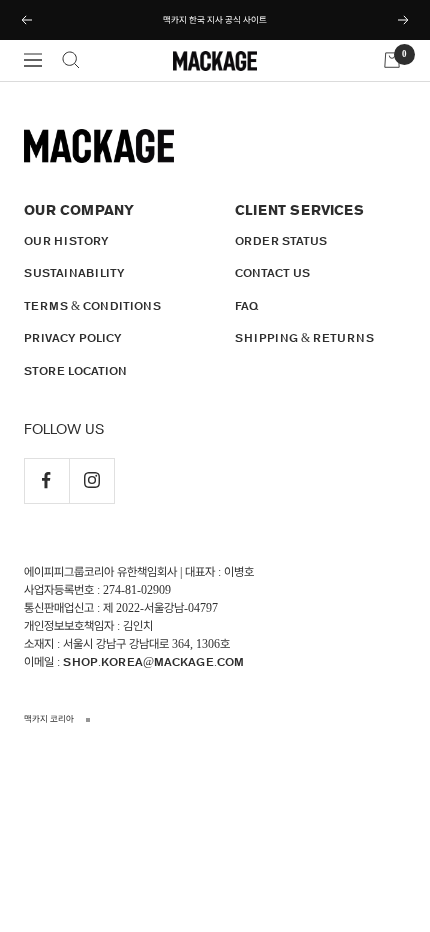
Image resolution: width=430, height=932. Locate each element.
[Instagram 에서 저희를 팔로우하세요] (91, 480)
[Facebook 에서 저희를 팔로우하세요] (46, 480)
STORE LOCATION (75, 371)
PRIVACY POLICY (73, 338)
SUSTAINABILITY (74, 273)
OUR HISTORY (66, 241)
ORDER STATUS (281, 241)
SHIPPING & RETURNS (304, 338)
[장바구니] (392, 60)
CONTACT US (272, 273)
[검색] (71, 60)
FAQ (246, 306)
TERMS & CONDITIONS (92, 306)
